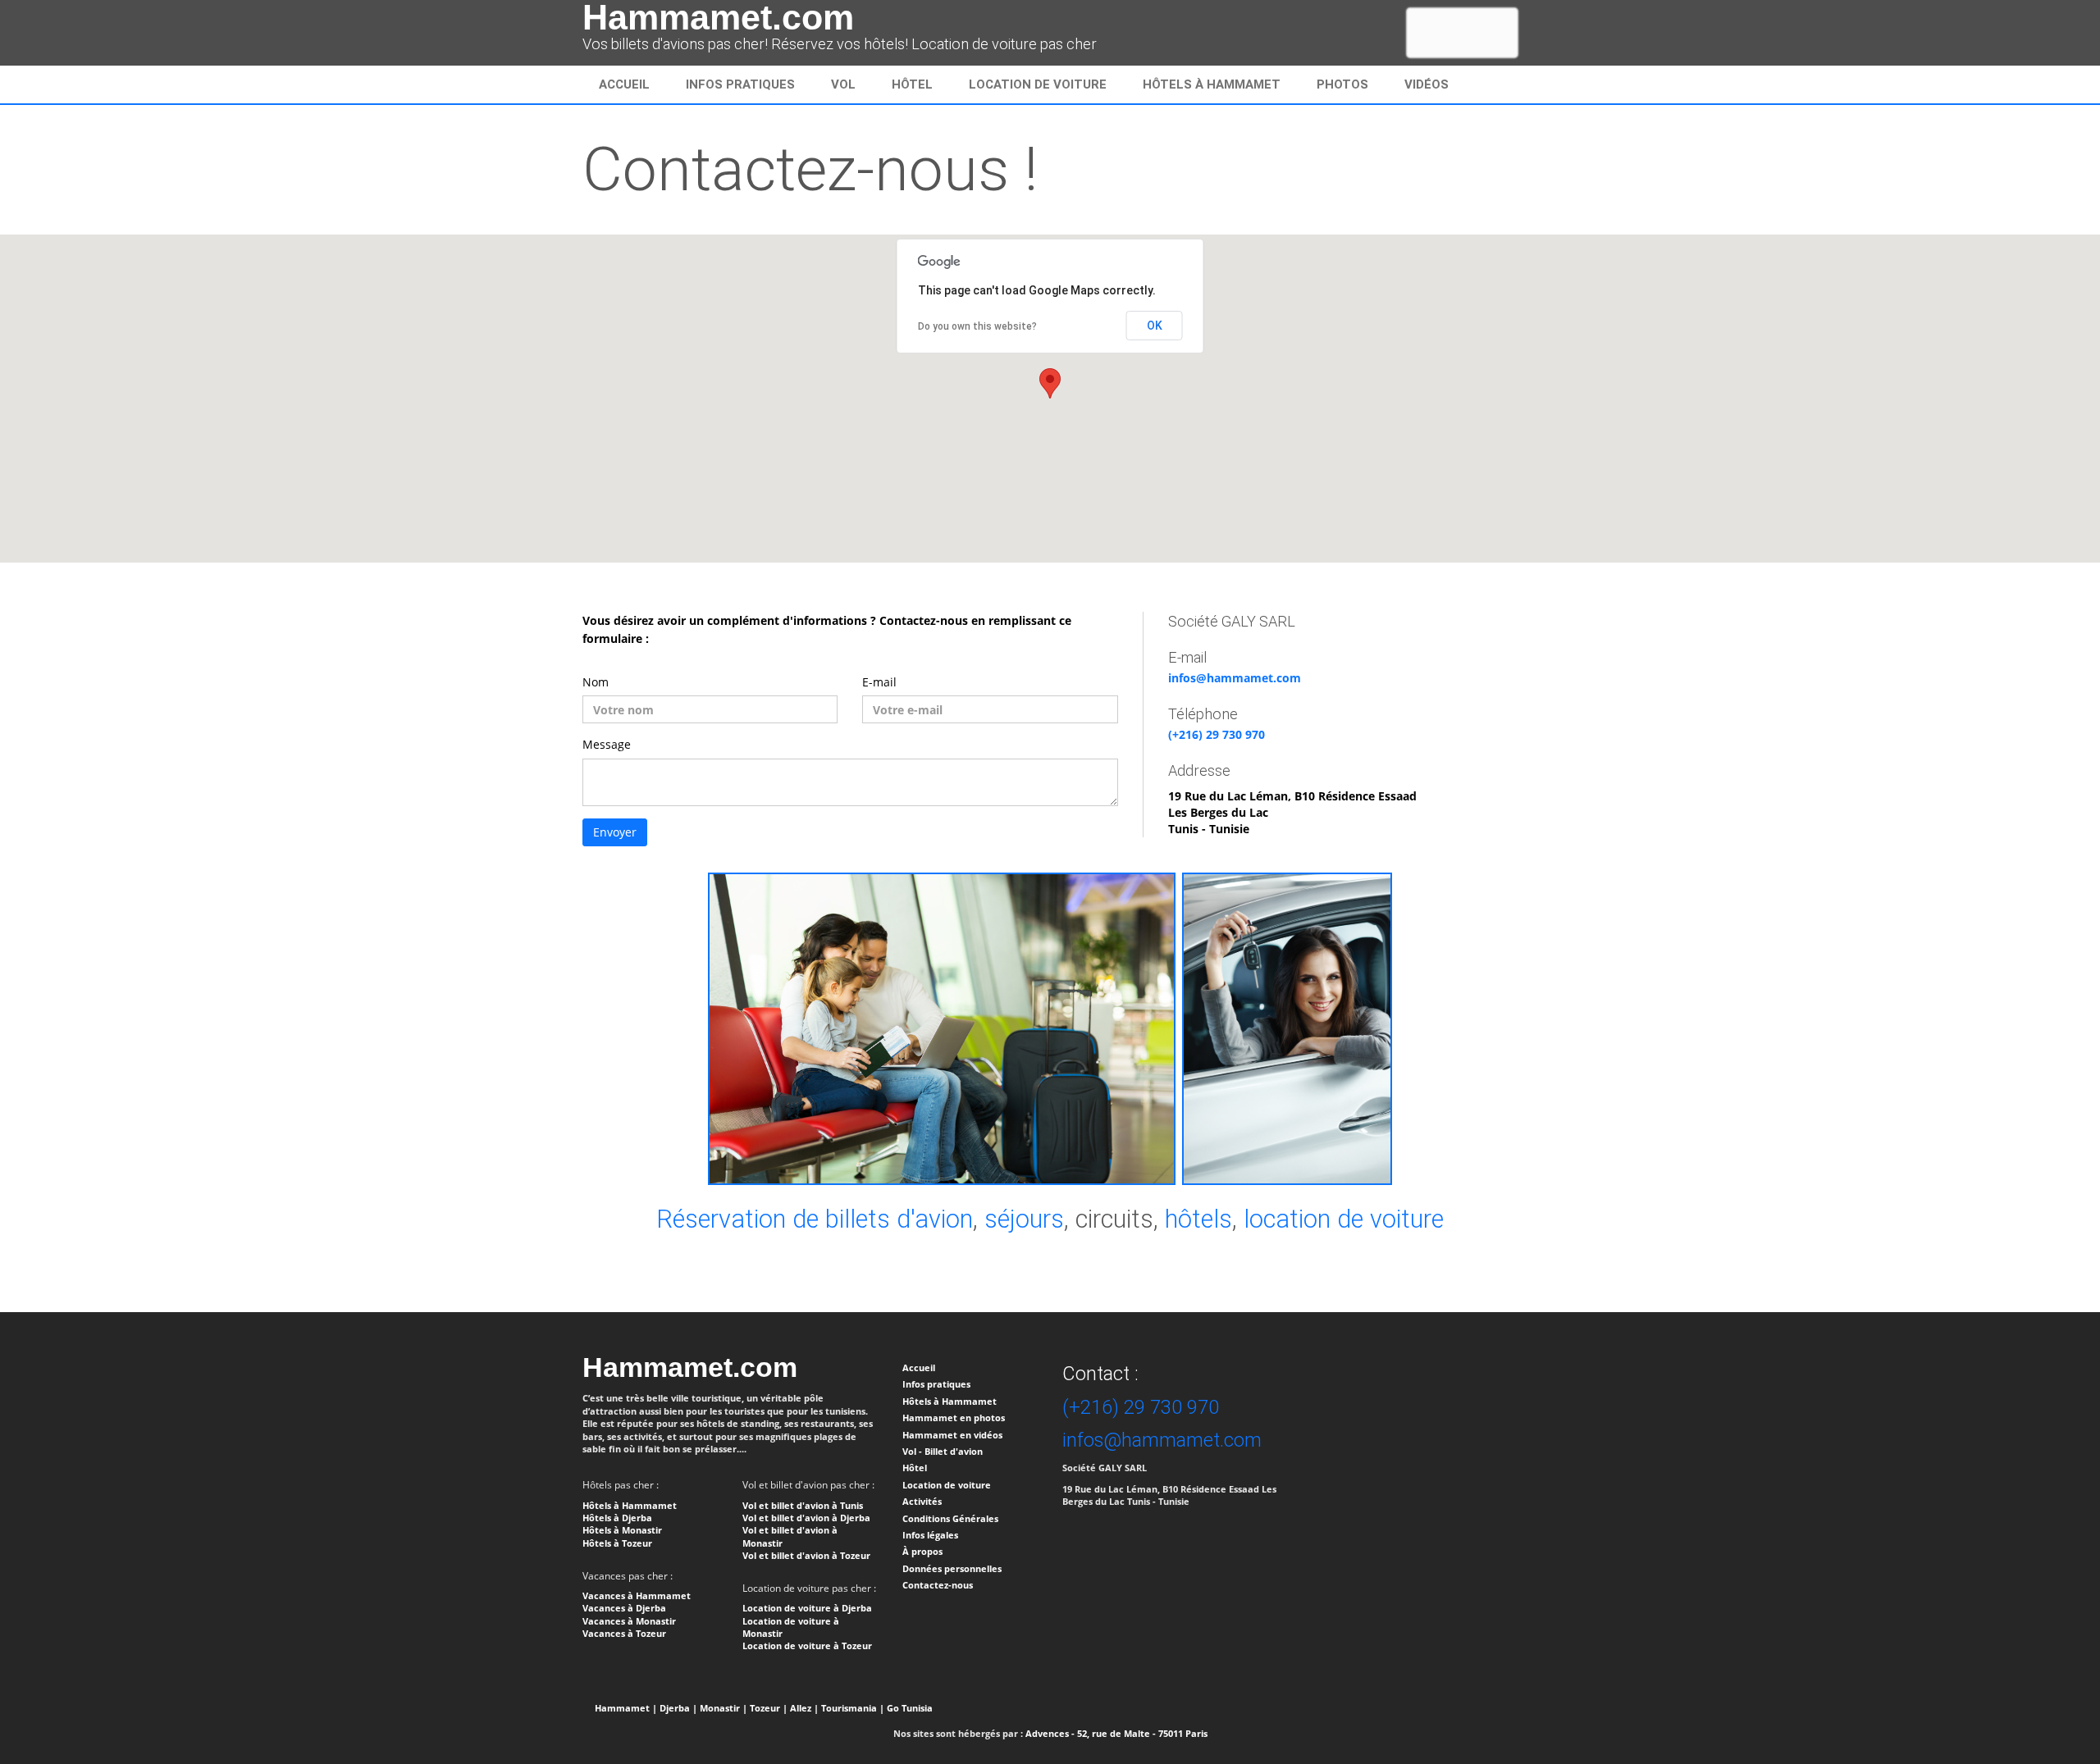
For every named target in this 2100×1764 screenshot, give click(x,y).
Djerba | (678, 1708)
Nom (596, 682)
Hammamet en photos (954, 1418)
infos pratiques (740, 84)
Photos (1342, 84)
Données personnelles (952, 1568)
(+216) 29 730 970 (1217, 734)
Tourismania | (853, 1708)
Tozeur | (769, 1708)
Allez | (804, 1708)
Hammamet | (626, 1708)
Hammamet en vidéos (952, 1435)
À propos (922, 1551)
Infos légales (930, 1535)
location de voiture (1344, 1219)
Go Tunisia (910, 1708)
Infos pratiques (936, 1384)
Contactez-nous (938, 1585)
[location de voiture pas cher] (1287, 1027)
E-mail (879, 682)
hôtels (1198, 1219)
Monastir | (724, 1708)
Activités (922, 1501)
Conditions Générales (950, 1518)
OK (1155, 326)
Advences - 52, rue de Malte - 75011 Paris (1116, 1733)
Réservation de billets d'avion (815, 1219)
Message (607, 744)
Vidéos (1427, 84)
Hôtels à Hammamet (1212, 84)
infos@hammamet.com (1235, 678)
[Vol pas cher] (942, 1027)
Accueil (624, 84)
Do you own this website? (977, 326)
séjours (1024, 1219)
